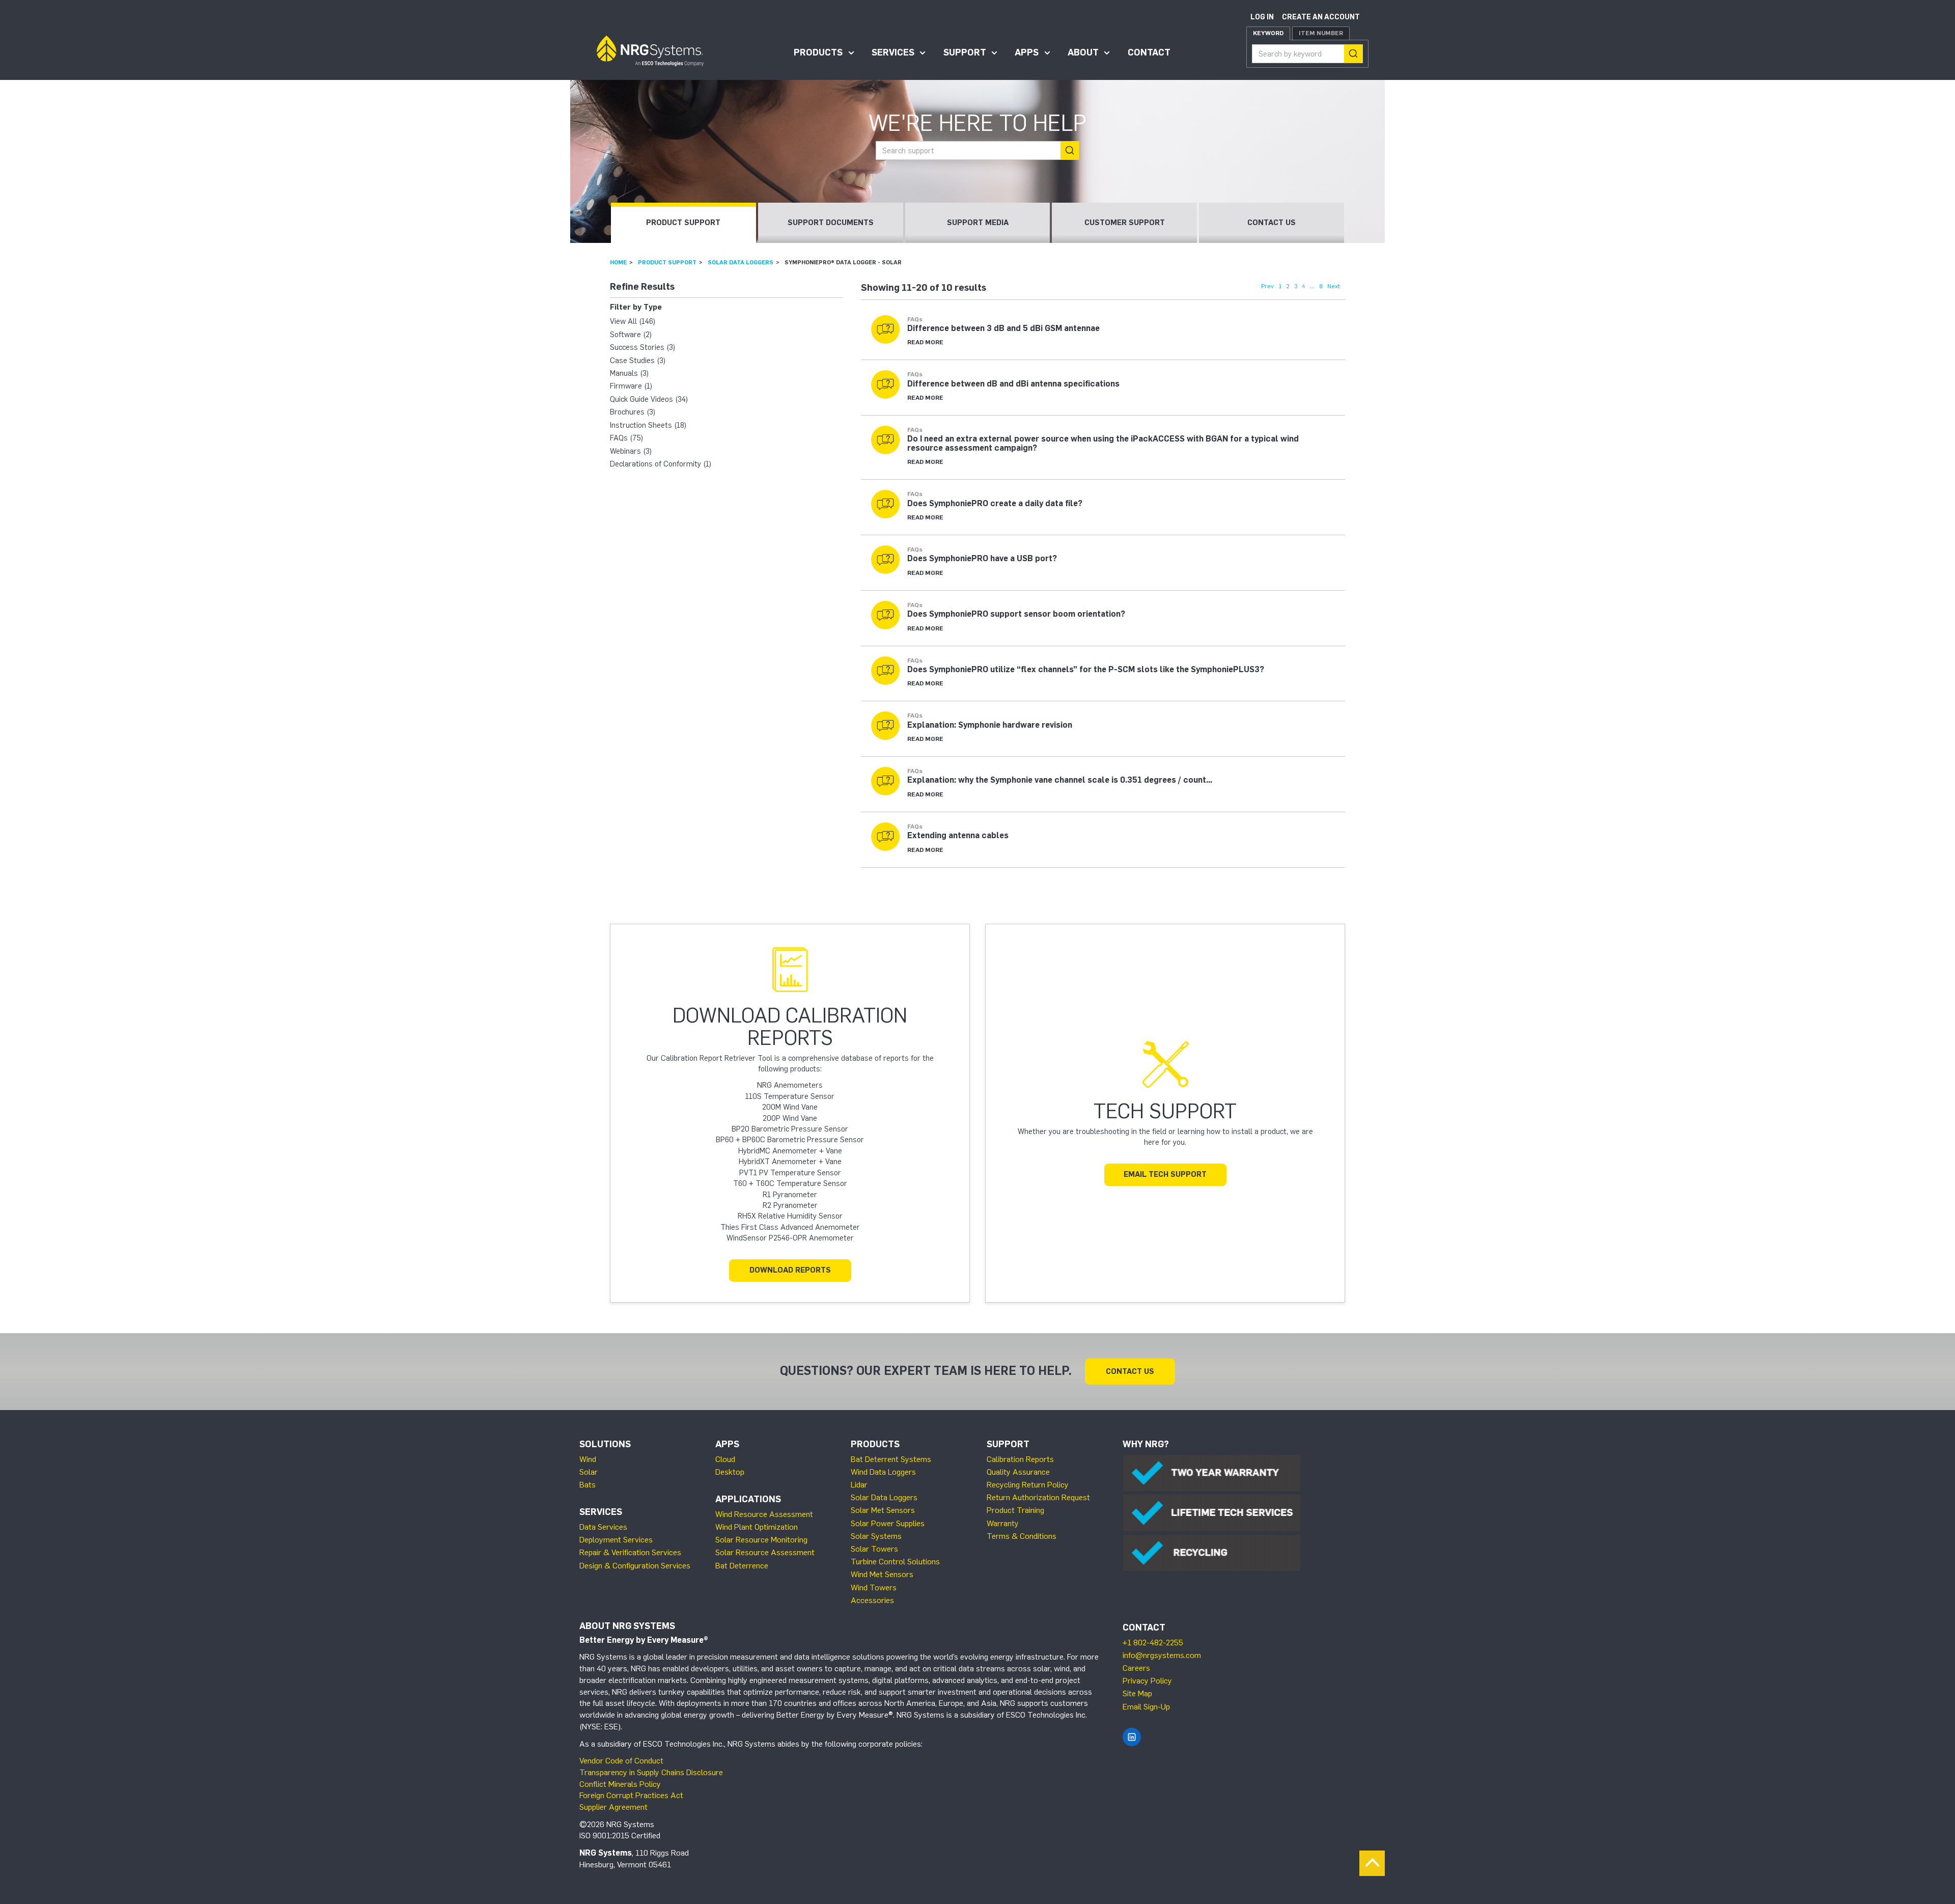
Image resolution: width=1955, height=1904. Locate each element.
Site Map (1137, 1693)
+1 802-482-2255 (1153, 1643)
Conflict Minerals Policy (620, 1784)
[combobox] (1307, 54)
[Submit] (1353, 54)
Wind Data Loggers (883, 1472)
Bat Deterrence (742, 1566)
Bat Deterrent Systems (891, 1459)
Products (818, 52)
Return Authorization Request (1038, 1497)
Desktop (730, 1472)
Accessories (872, 1600)
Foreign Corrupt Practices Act (631, 1795)
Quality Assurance (1018, 1472)
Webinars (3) (631, 451)
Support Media (978, 223)
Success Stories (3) (643, 347)
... (1312, 286)
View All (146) (633, 321)
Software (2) (631, 335)
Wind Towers (874, 1588)
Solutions (605, 1444)
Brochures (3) (633, 412)
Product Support (683, 223)
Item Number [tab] (1321, 33)
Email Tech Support (1165, 1174)
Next (1334, 286)
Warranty (1003, 1523)
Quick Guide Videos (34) (649, 399)
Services (893, 52)
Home (618, 262)
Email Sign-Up (1146, 1707)
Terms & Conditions (1022, 1536)
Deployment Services (616, 1540)
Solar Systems (876, 1536)
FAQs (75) (626, 438)
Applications (748, 1499)
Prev (1267, 286)
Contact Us (1272, 223)
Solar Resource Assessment (765, 1552)
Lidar (859, 1485)
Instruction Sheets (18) (648, 425)
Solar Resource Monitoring (761, 1540)
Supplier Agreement (613, 1807)
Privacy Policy (1147, 1681)
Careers (1136, 1668)
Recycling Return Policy (1028, 1485)
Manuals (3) (629, 373)
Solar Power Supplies (888, 1523)
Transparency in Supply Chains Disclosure (651, 1772)
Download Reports (790, 1270)
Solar (589, 1472)
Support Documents (831, 223)
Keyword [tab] (1268, 33)
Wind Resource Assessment (764, 1514)
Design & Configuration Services (635, 1566)
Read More (925, 342)
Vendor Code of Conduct (621, 1761)
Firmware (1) (631, 386)
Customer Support (1125, 223)
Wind (588, 1459)
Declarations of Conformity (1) (661, 464)
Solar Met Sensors (883, 1510)
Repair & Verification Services (630, 1552)
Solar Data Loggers (741, 262)
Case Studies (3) (638, 361)
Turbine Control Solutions (895, 1562)
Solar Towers (874, 1549)
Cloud (725, 1459)
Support (965, 52)
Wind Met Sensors (882, 1574)
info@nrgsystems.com (1162, 1655)
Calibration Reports (1020, 1459)
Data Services (603, 1527)
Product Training (1015, 1510)
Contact (1149, 52)
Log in (1262, 17)
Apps (1027, 52)
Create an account (1321, 17)
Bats (588, 1485)
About (1083, 52)
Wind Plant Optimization (757, 1527)
